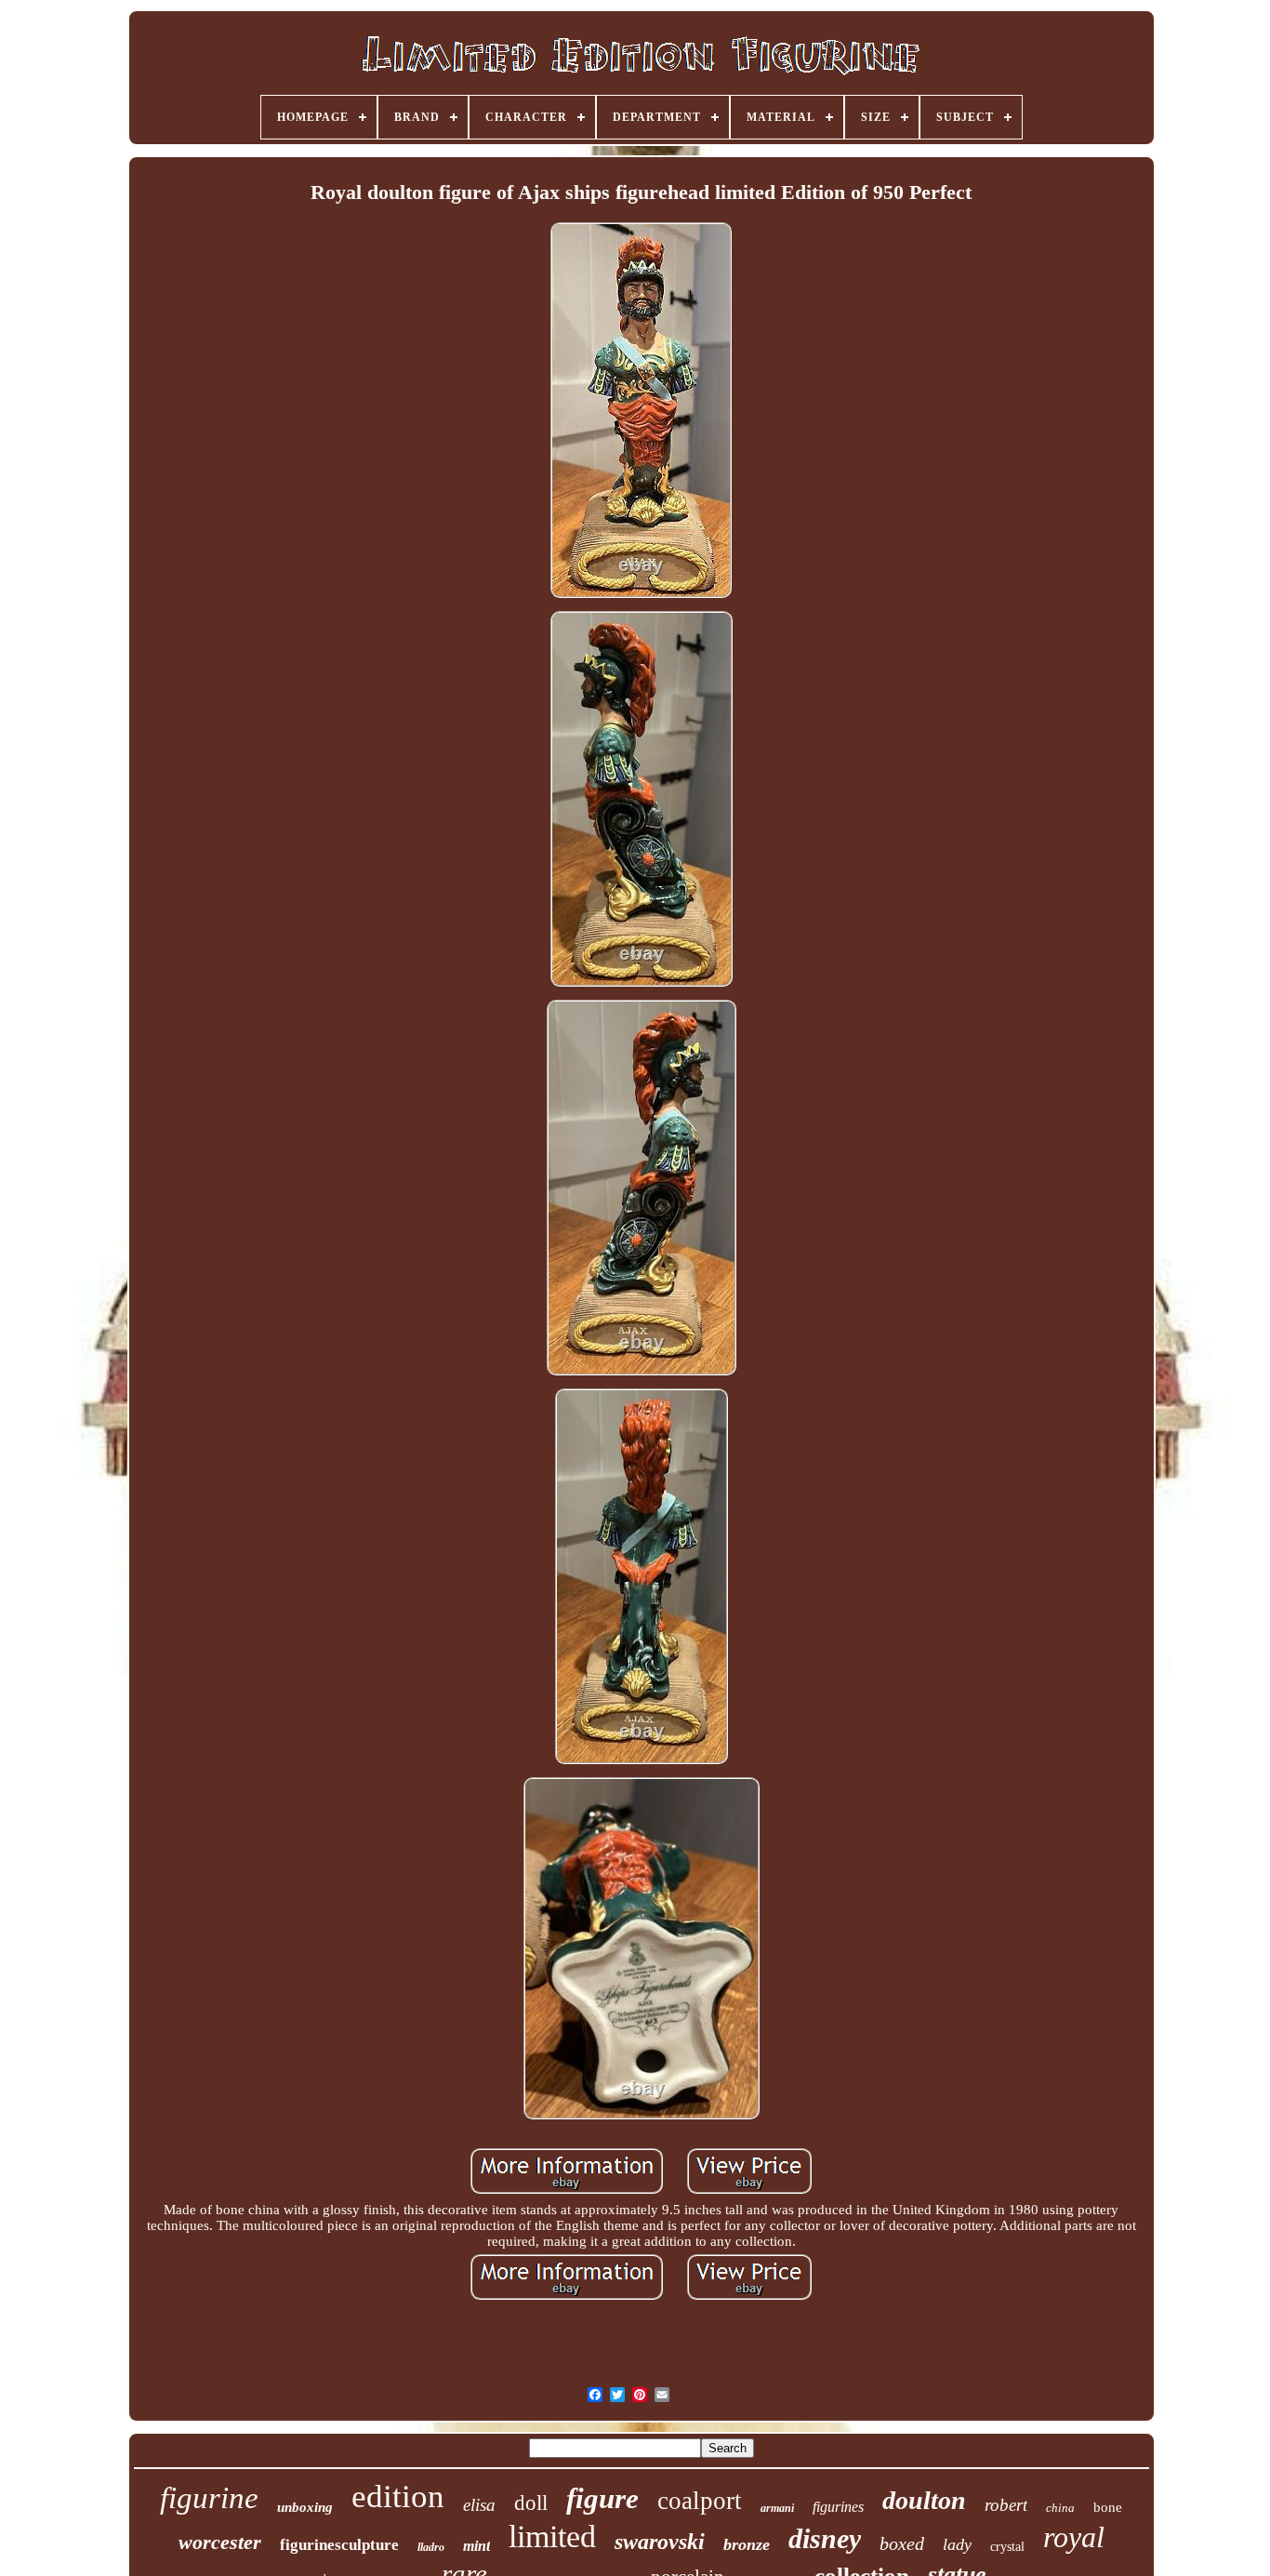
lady (957, 2544)
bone (1108, 2507)
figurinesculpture (339, 2545)
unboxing (305, 2507)
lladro (431, 2547)
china (1060, 2508)
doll (531, 2503)
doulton (924, 2500)
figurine (209, 2498)
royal (1074, 2537)
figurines (838, 2507)
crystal (1007, 2547)
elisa (479, 2505)
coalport (700, 2501)
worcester (220, 2542)
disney (825, 2538)
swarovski (660, 2542)
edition (398, 2496)
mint (476, 2546)
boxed (902, 2543)
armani (777, 2508)
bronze (747, 2544)
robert (1006, 2505)
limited (552, 2536)
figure (602, 2498)
